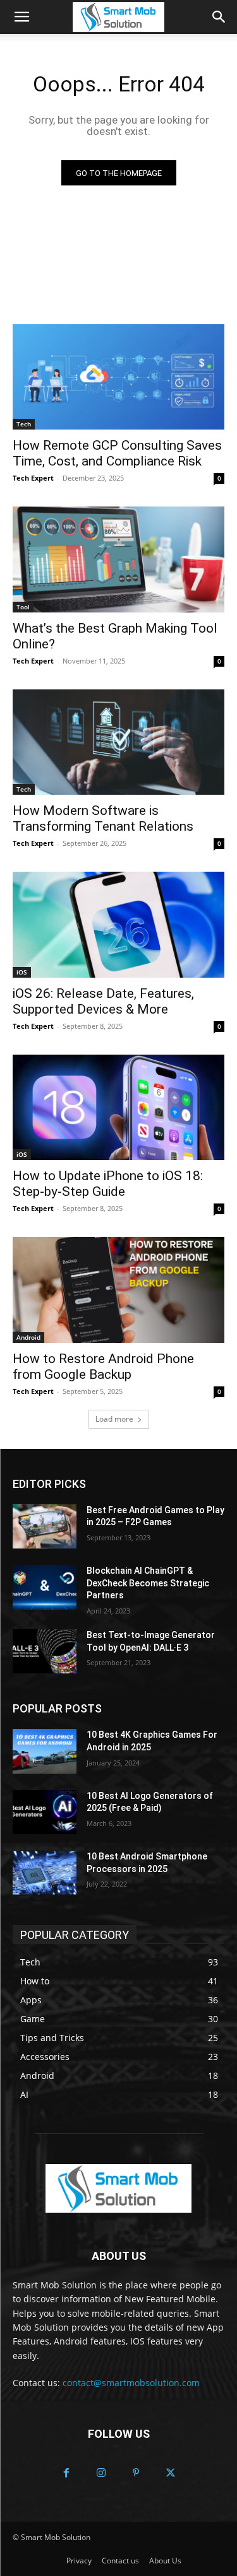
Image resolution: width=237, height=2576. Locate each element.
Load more (114, 1419)
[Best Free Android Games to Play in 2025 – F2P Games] (45, 1526)
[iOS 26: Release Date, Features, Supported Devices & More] (118, 925)
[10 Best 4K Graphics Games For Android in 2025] (45, 1751)
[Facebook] (67, 2474)
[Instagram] (101, 2474)
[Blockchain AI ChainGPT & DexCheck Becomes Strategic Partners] (45, 1587)
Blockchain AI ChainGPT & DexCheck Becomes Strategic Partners (148, 1583)
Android (28, 1337)
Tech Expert (33, 478)
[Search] (219, 17)
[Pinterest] (136, 2474)
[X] (170, 2474)
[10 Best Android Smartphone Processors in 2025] (45, 1873)
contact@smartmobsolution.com (131, 2383)
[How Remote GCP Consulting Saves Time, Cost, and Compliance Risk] (118, 377)
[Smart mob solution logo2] (118, 2188)
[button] (21, 17)
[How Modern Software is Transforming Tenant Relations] (118, 742)
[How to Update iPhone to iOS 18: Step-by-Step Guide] (118, 1108)
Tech (24, 424)
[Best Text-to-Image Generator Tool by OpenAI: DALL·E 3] (45, 1651)
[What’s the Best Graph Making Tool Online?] (118, 559)
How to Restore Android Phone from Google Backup (103, 1367)
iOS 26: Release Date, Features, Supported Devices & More (103, 1001)
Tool (23, 607)
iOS (22, 972)
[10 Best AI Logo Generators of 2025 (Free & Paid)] (45, 1812)
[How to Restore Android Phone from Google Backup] (118, 1290)
